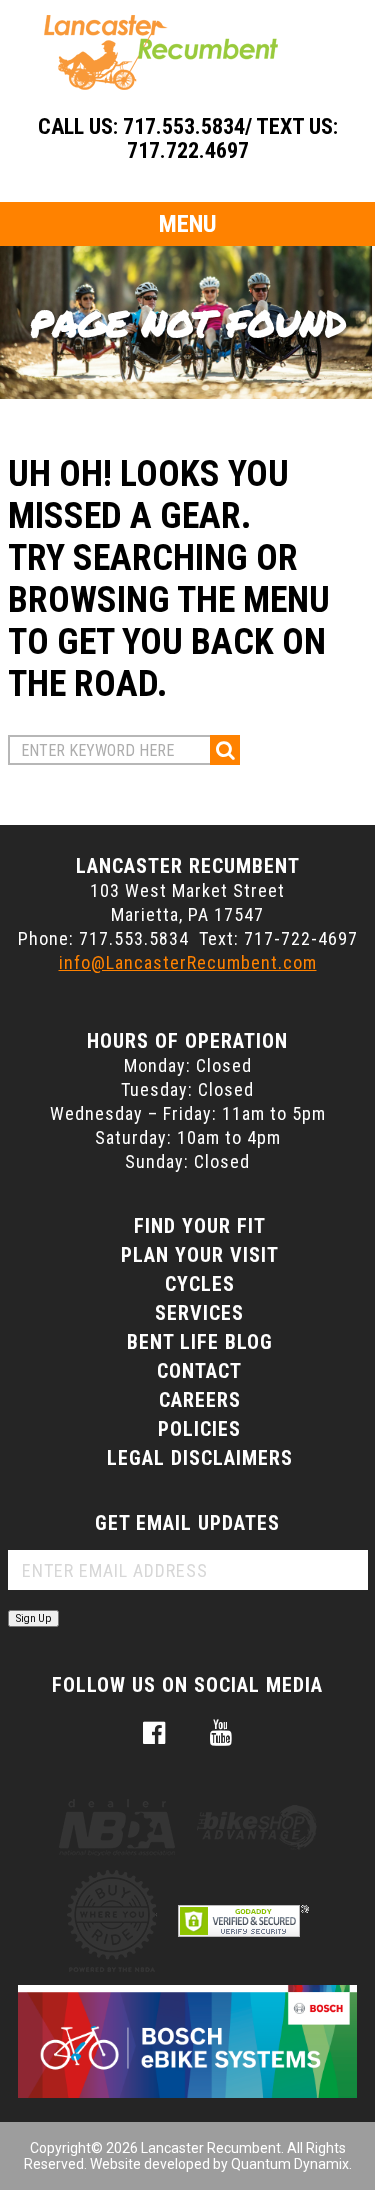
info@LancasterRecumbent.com (188, 962)
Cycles (200, 1284)
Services (199, 1313)
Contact (199, 1371)
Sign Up (33, 1618)
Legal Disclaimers (200, 1458)
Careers (200, 1400)
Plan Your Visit (200, 1255)
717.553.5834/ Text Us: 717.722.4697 (230, 138)
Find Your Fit (200, 1226)
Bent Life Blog (200, 1342)
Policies (199, 1429)
